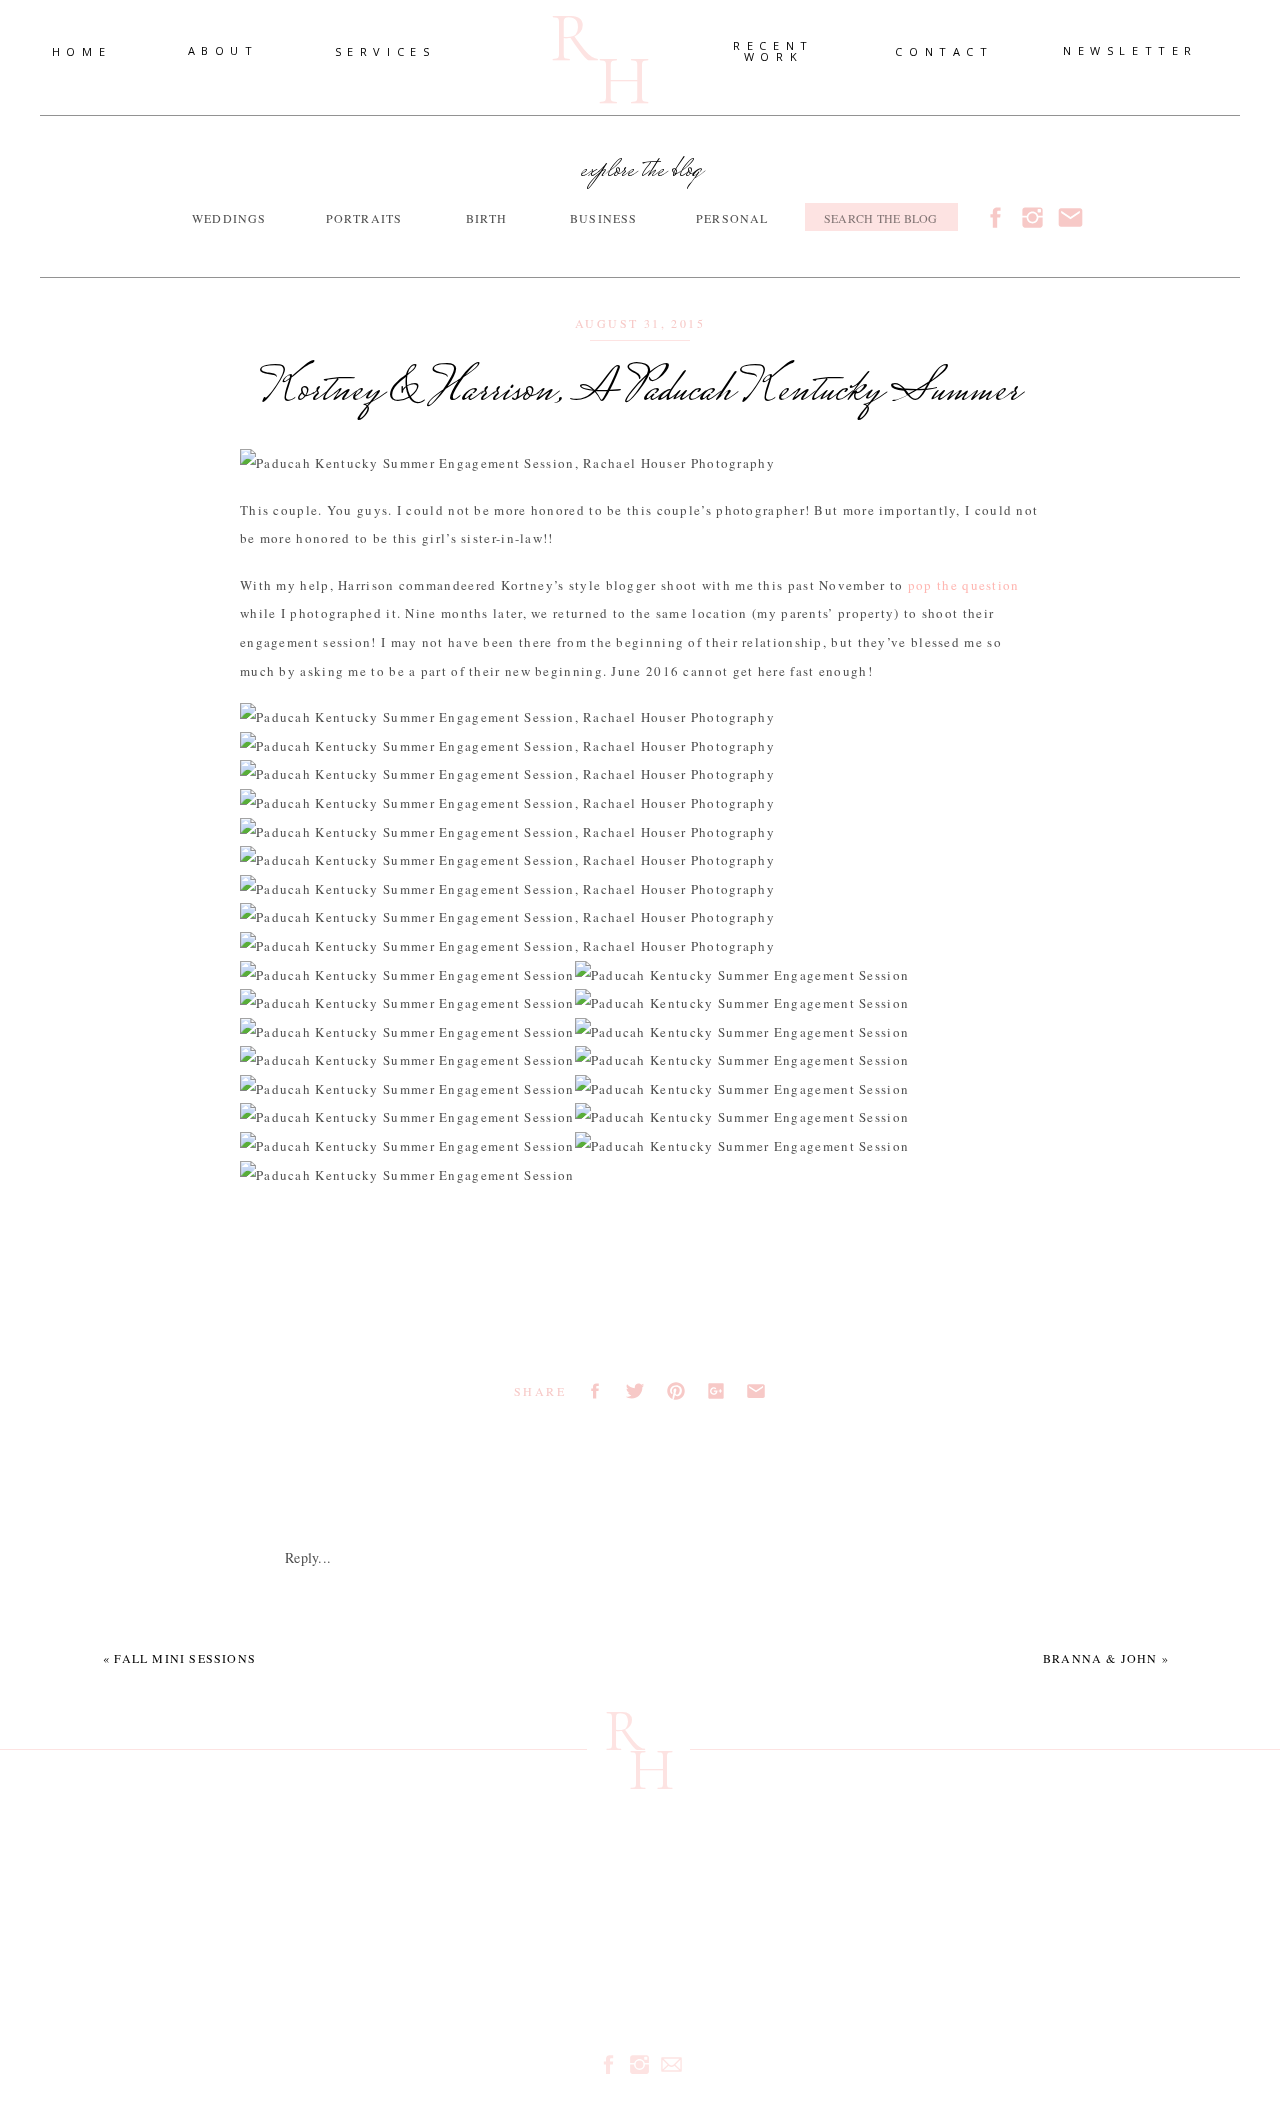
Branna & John (1100, 1658)
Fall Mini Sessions (185, 1658)
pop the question (964, 585)
